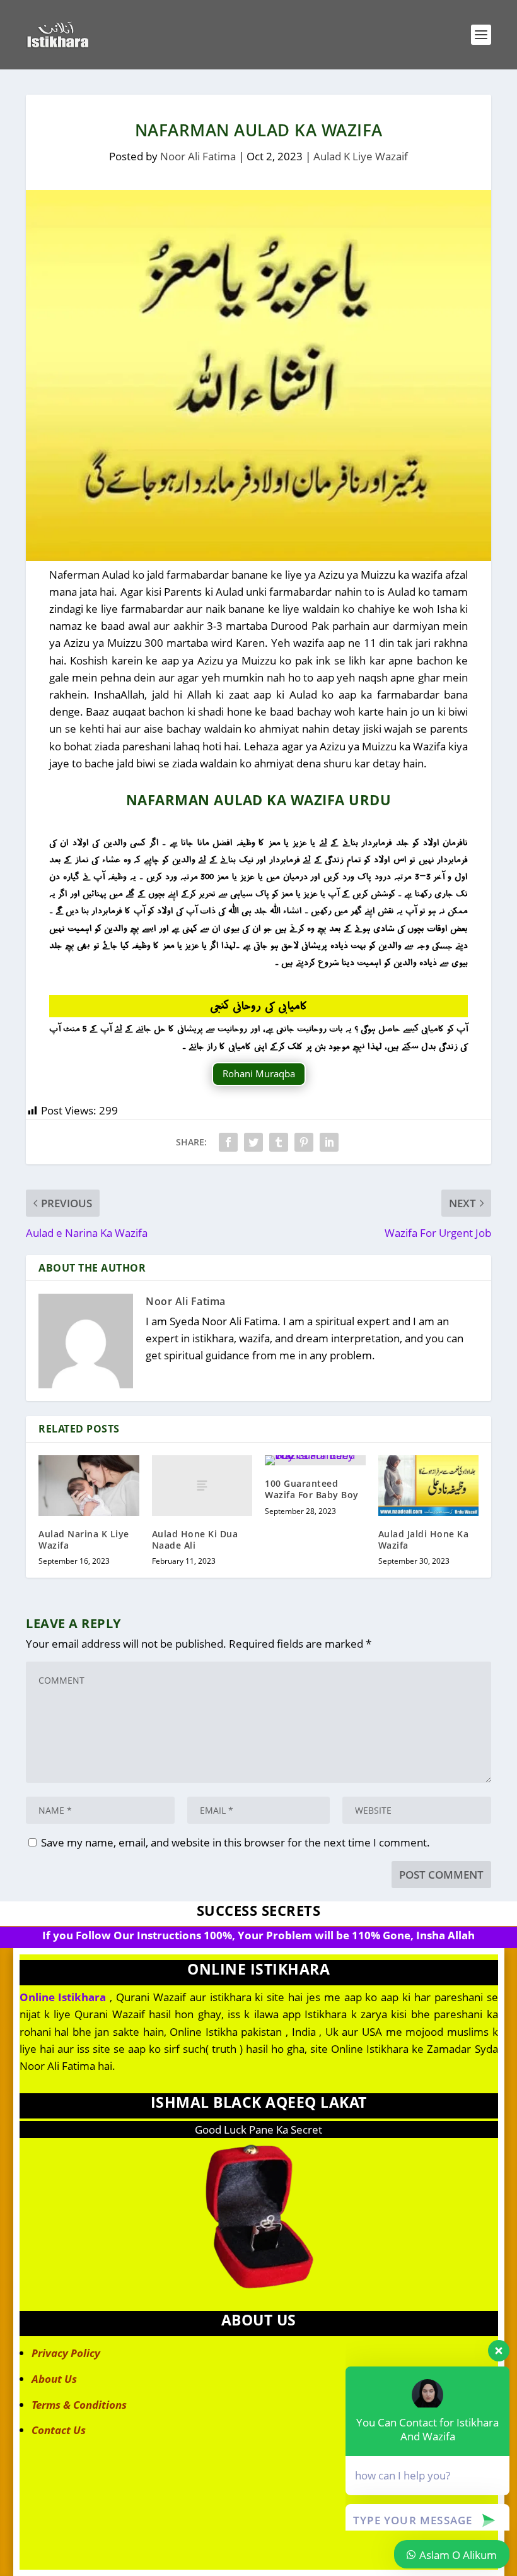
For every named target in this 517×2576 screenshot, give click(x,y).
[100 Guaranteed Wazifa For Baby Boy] (315, 1460)
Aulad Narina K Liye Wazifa (84, 1539)
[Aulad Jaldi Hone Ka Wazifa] (429, 1486)
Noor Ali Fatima (198, 156)
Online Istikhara (63, 1997)
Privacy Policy (66, 2353)
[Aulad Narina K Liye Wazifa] (89, 1486)
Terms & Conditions (79, 2405)
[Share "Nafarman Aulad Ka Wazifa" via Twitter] (253, 1142)
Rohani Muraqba (259, 1073)
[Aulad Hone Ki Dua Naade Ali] (202, 1486)
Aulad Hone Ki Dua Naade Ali (195, 1539)
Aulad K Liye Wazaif (361, 156)
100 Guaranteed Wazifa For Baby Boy (312, 1489)
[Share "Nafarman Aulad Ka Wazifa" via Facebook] (228, 1142)
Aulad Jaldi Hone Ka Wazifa (424, 1539)
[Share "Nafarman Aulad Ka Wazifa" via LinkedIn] (329, 1142)
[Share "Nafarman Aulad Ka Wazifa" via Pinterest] (304, 1142)
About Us (54, 2379)
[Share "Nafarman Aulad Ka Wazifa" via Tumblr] (279, 1142)
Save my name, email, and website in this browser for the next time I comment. (235, 1842)
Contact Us (59, 2430)
